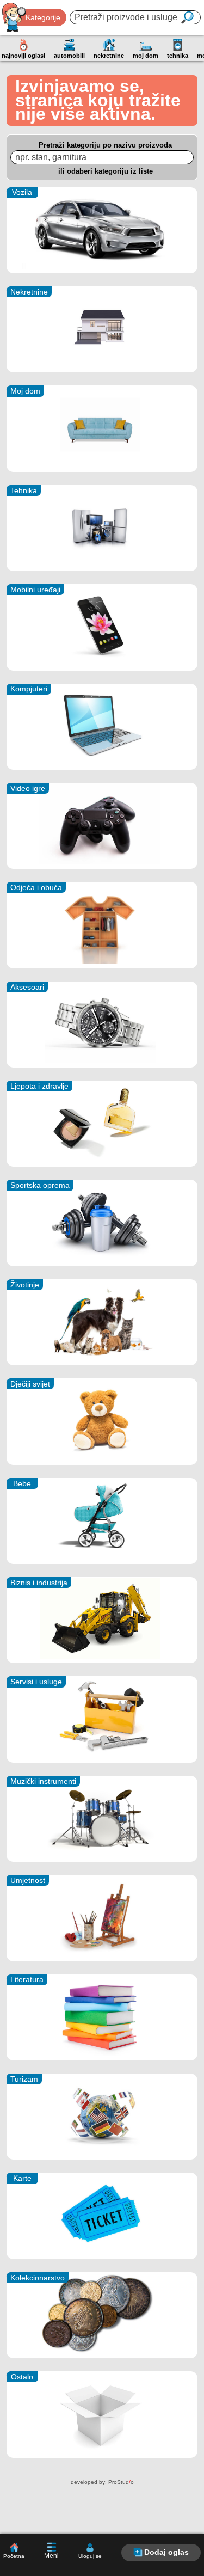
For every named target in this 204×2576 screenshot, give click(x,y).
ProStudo (121, 2482)
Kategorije (43, 17)
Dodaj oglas (166, 2552)
